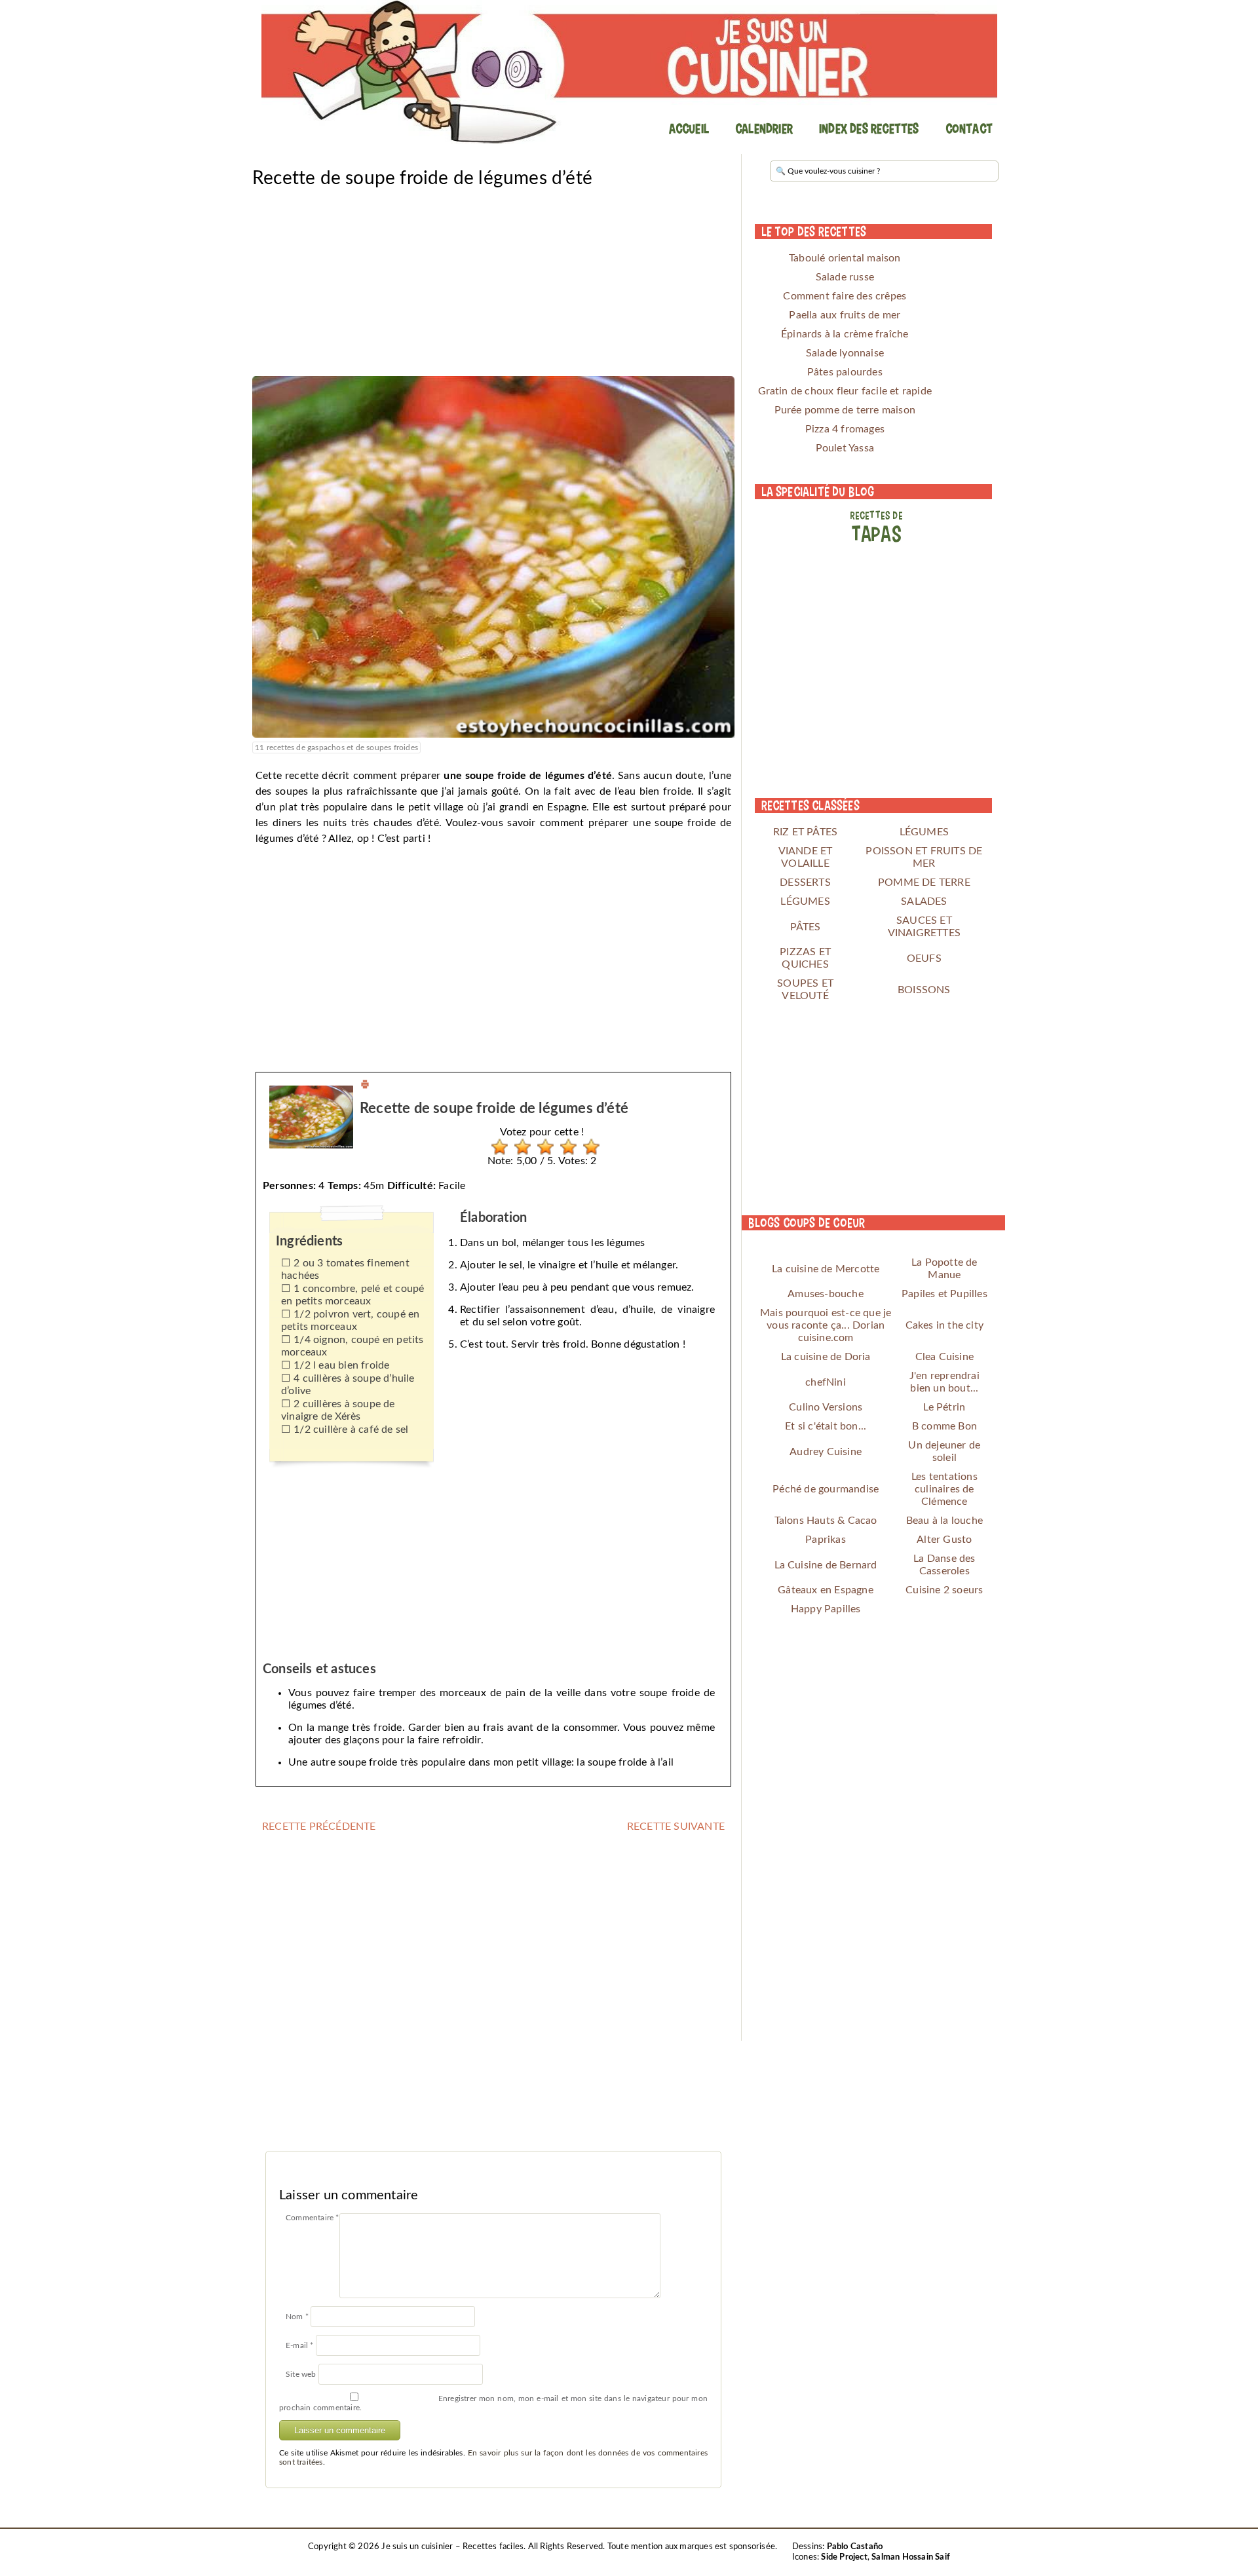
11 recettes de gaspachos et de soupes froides (336, 748)
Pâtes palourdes (845, 372)
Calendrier (764, 128)
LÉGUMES (924, 832)
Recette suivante (676, 1827)
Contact (969, 128)
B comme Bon (944, 1426)
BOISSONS (924, 990)
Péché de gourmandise (826, 1489)
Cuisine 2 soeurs (944, 1590)
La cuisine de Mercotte (826, 1269)
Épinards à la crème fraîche (845, 334)
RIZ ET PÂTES (805, 832)
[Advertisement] (493, 284)
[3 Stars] (542, 1147)
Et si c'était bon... (826, 1426)
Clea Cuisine (944, 1357)
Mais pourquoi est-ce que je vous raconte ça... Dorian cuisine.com (826, 1325)
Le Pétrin (944, 1407)
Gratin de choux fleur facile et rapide (845, 391)
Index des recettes (869, 128)
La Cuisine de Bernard (826, 1565)
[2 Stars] (519, 1147)
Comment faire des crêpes (845, 296)
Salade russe (845, 277)
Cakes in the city (944, 1325)
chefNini (826, 1382)
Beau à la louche (944, 1521)
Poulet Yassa (845, 448)
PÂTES (806, 927)
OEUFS (924, 958)
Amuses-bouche (826, 1294)
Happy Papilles (826, 1609)
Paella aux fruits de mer (845, 315)
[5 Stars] (588, 1147)
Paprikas (826, 1540)
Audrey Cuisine (826, 1452)
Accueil (689, 128)
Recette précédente (319, 1827)
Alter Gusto (944, 1540)
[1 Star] (496, 1147)
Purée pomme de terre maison (845, 410)
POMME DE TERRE (924, 882)
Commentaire (313, 2218)
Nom (297, 2317)
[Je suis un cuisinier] (629, 72)
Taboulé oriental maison (845, 258)
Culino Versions (826, 1407)
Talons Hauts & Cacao (826, 1521)
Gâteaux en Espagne (826, 1590)
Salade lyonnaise (845, 353)
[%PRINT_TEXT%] (365, 1086)
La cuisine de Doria (826, 1357)
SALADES (924, 901)
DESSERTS (805, 882)
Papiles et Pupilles (944, 1294)
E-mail (300, 2345)
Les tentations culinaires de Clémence (944, 1489)
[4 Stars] (565, 1147)
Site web (301, 2374)
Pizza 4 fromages (845, 429)
